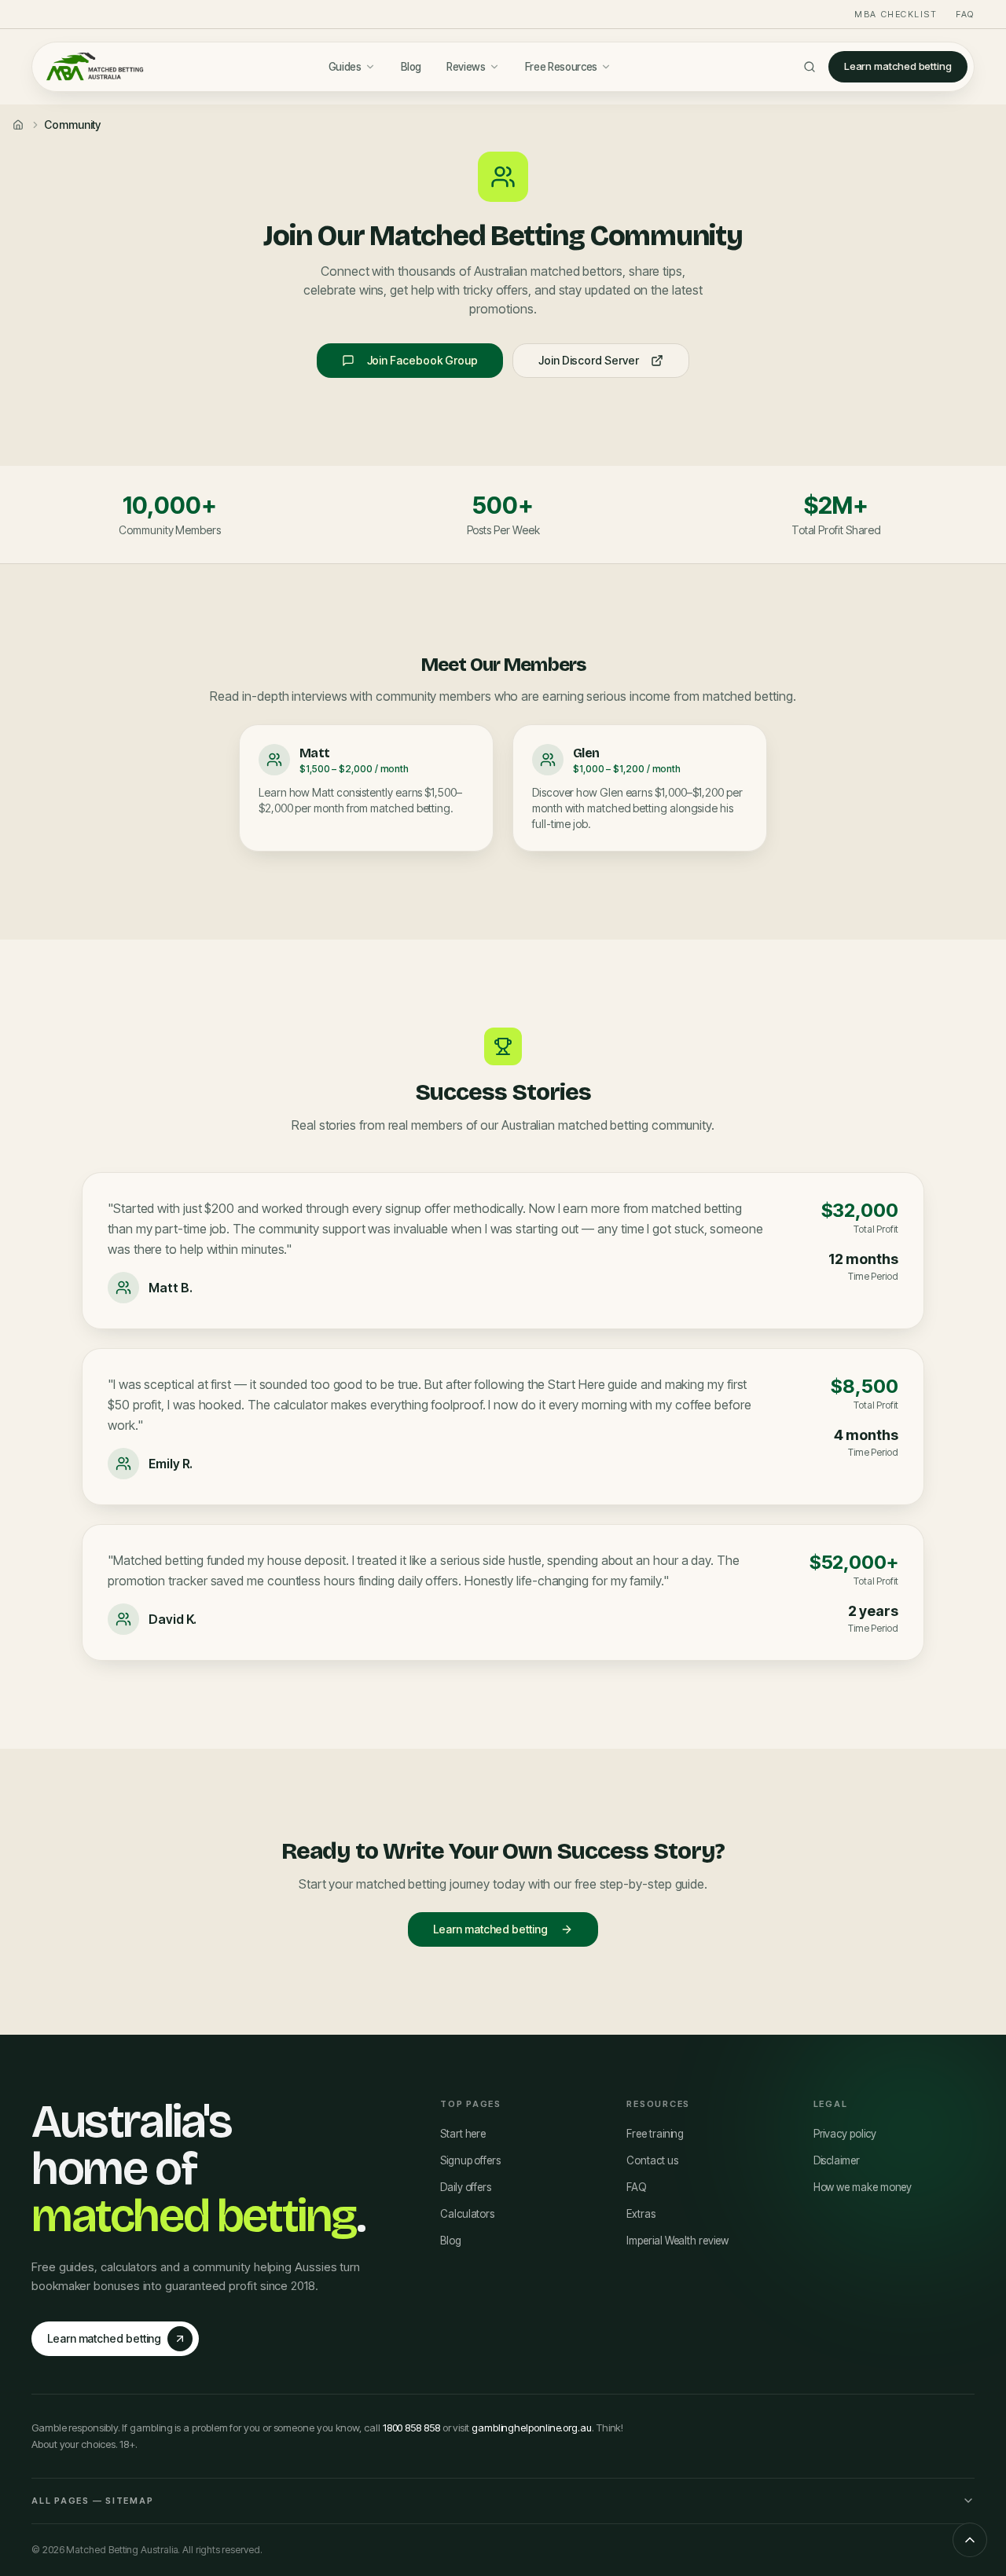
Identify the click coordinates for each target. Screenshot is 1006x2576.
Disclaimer (837, 2160)
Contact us (652, 2160)
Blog (411, 67)
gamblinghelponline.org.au (532, 2428)
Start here (463, 2134)
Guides (345, 67)
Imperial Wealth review (677, 2241)
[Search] (810, 67)
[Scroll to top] (970, 2540)
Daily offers (466, 2187)
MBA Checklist (896, 14)
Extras (641, 2214)
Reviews (466, 67)
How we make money (863, 2187)
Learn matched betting (898, 66)
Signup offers (470, 2160)
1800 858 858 (411, 2428)
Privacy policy (845, 2134)
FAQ (965, 14)
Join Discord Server (588, 360)
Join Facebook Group (422, 360)
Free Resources (561, 67)
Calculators (467, 2214)
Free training (655, 2134)
